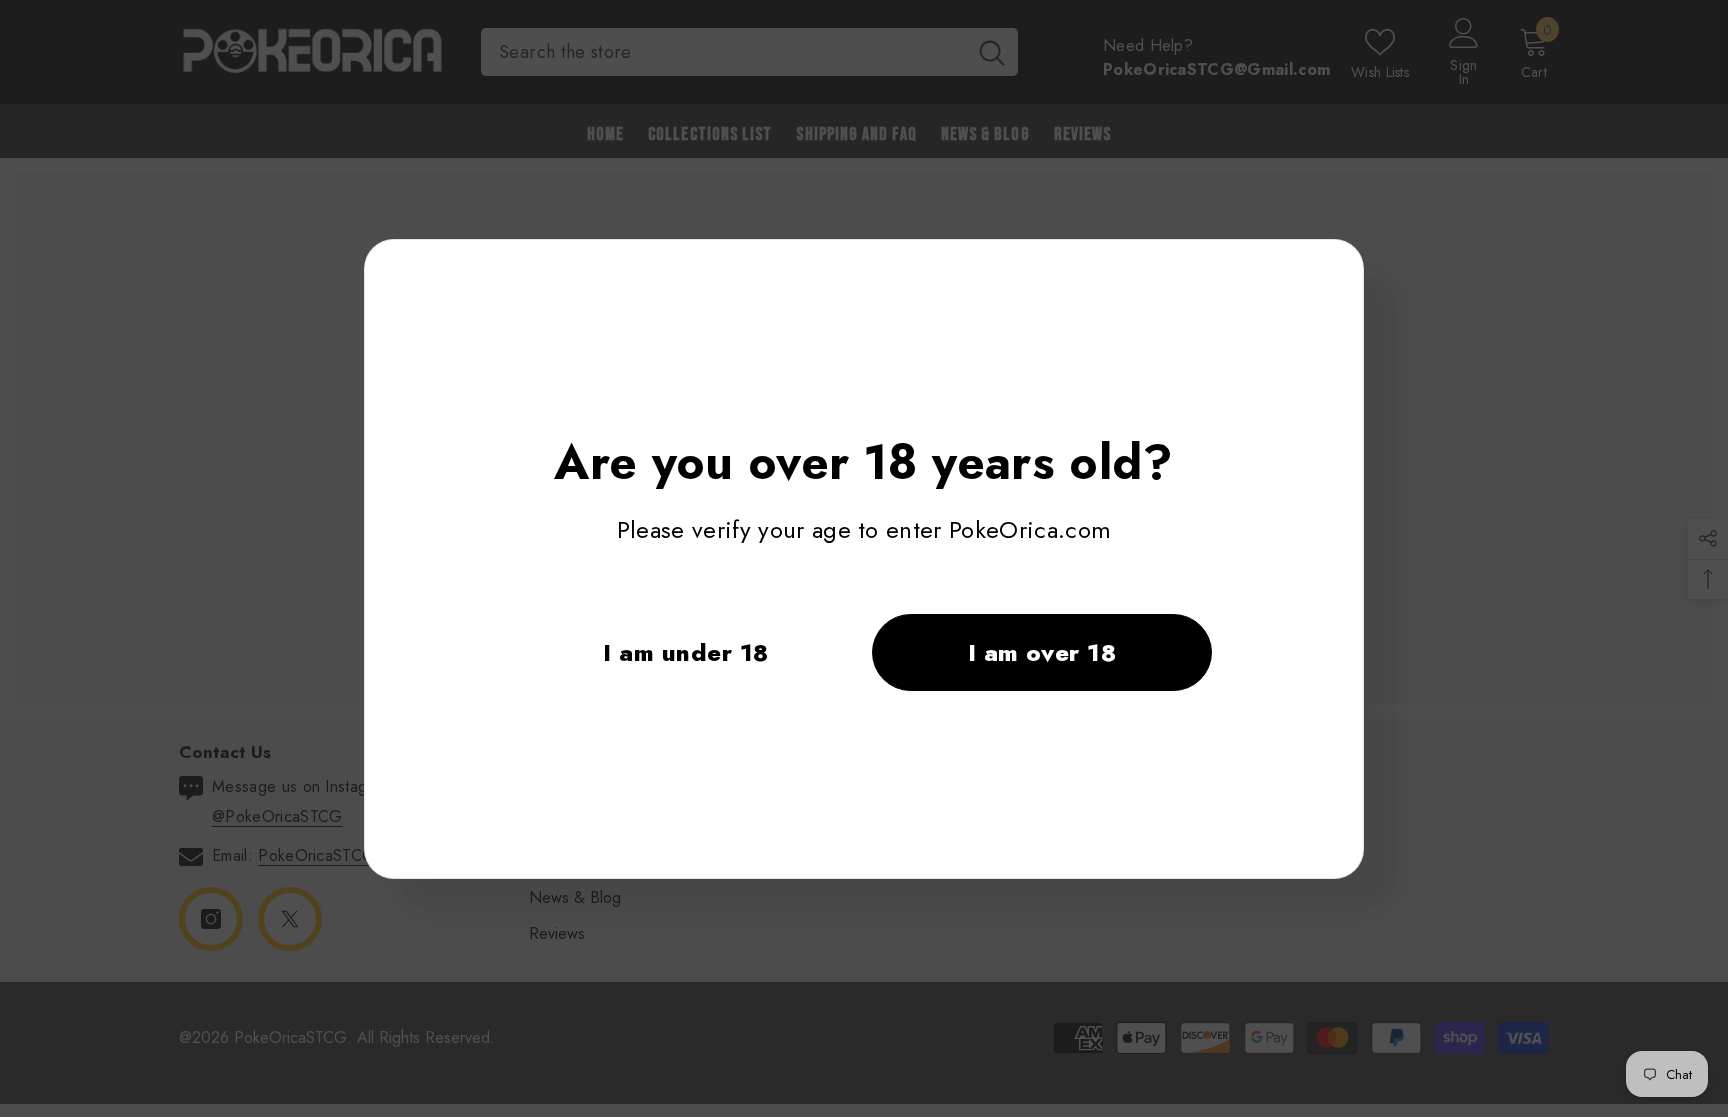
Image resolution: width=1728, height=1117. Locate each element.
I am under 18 (685, 652)
